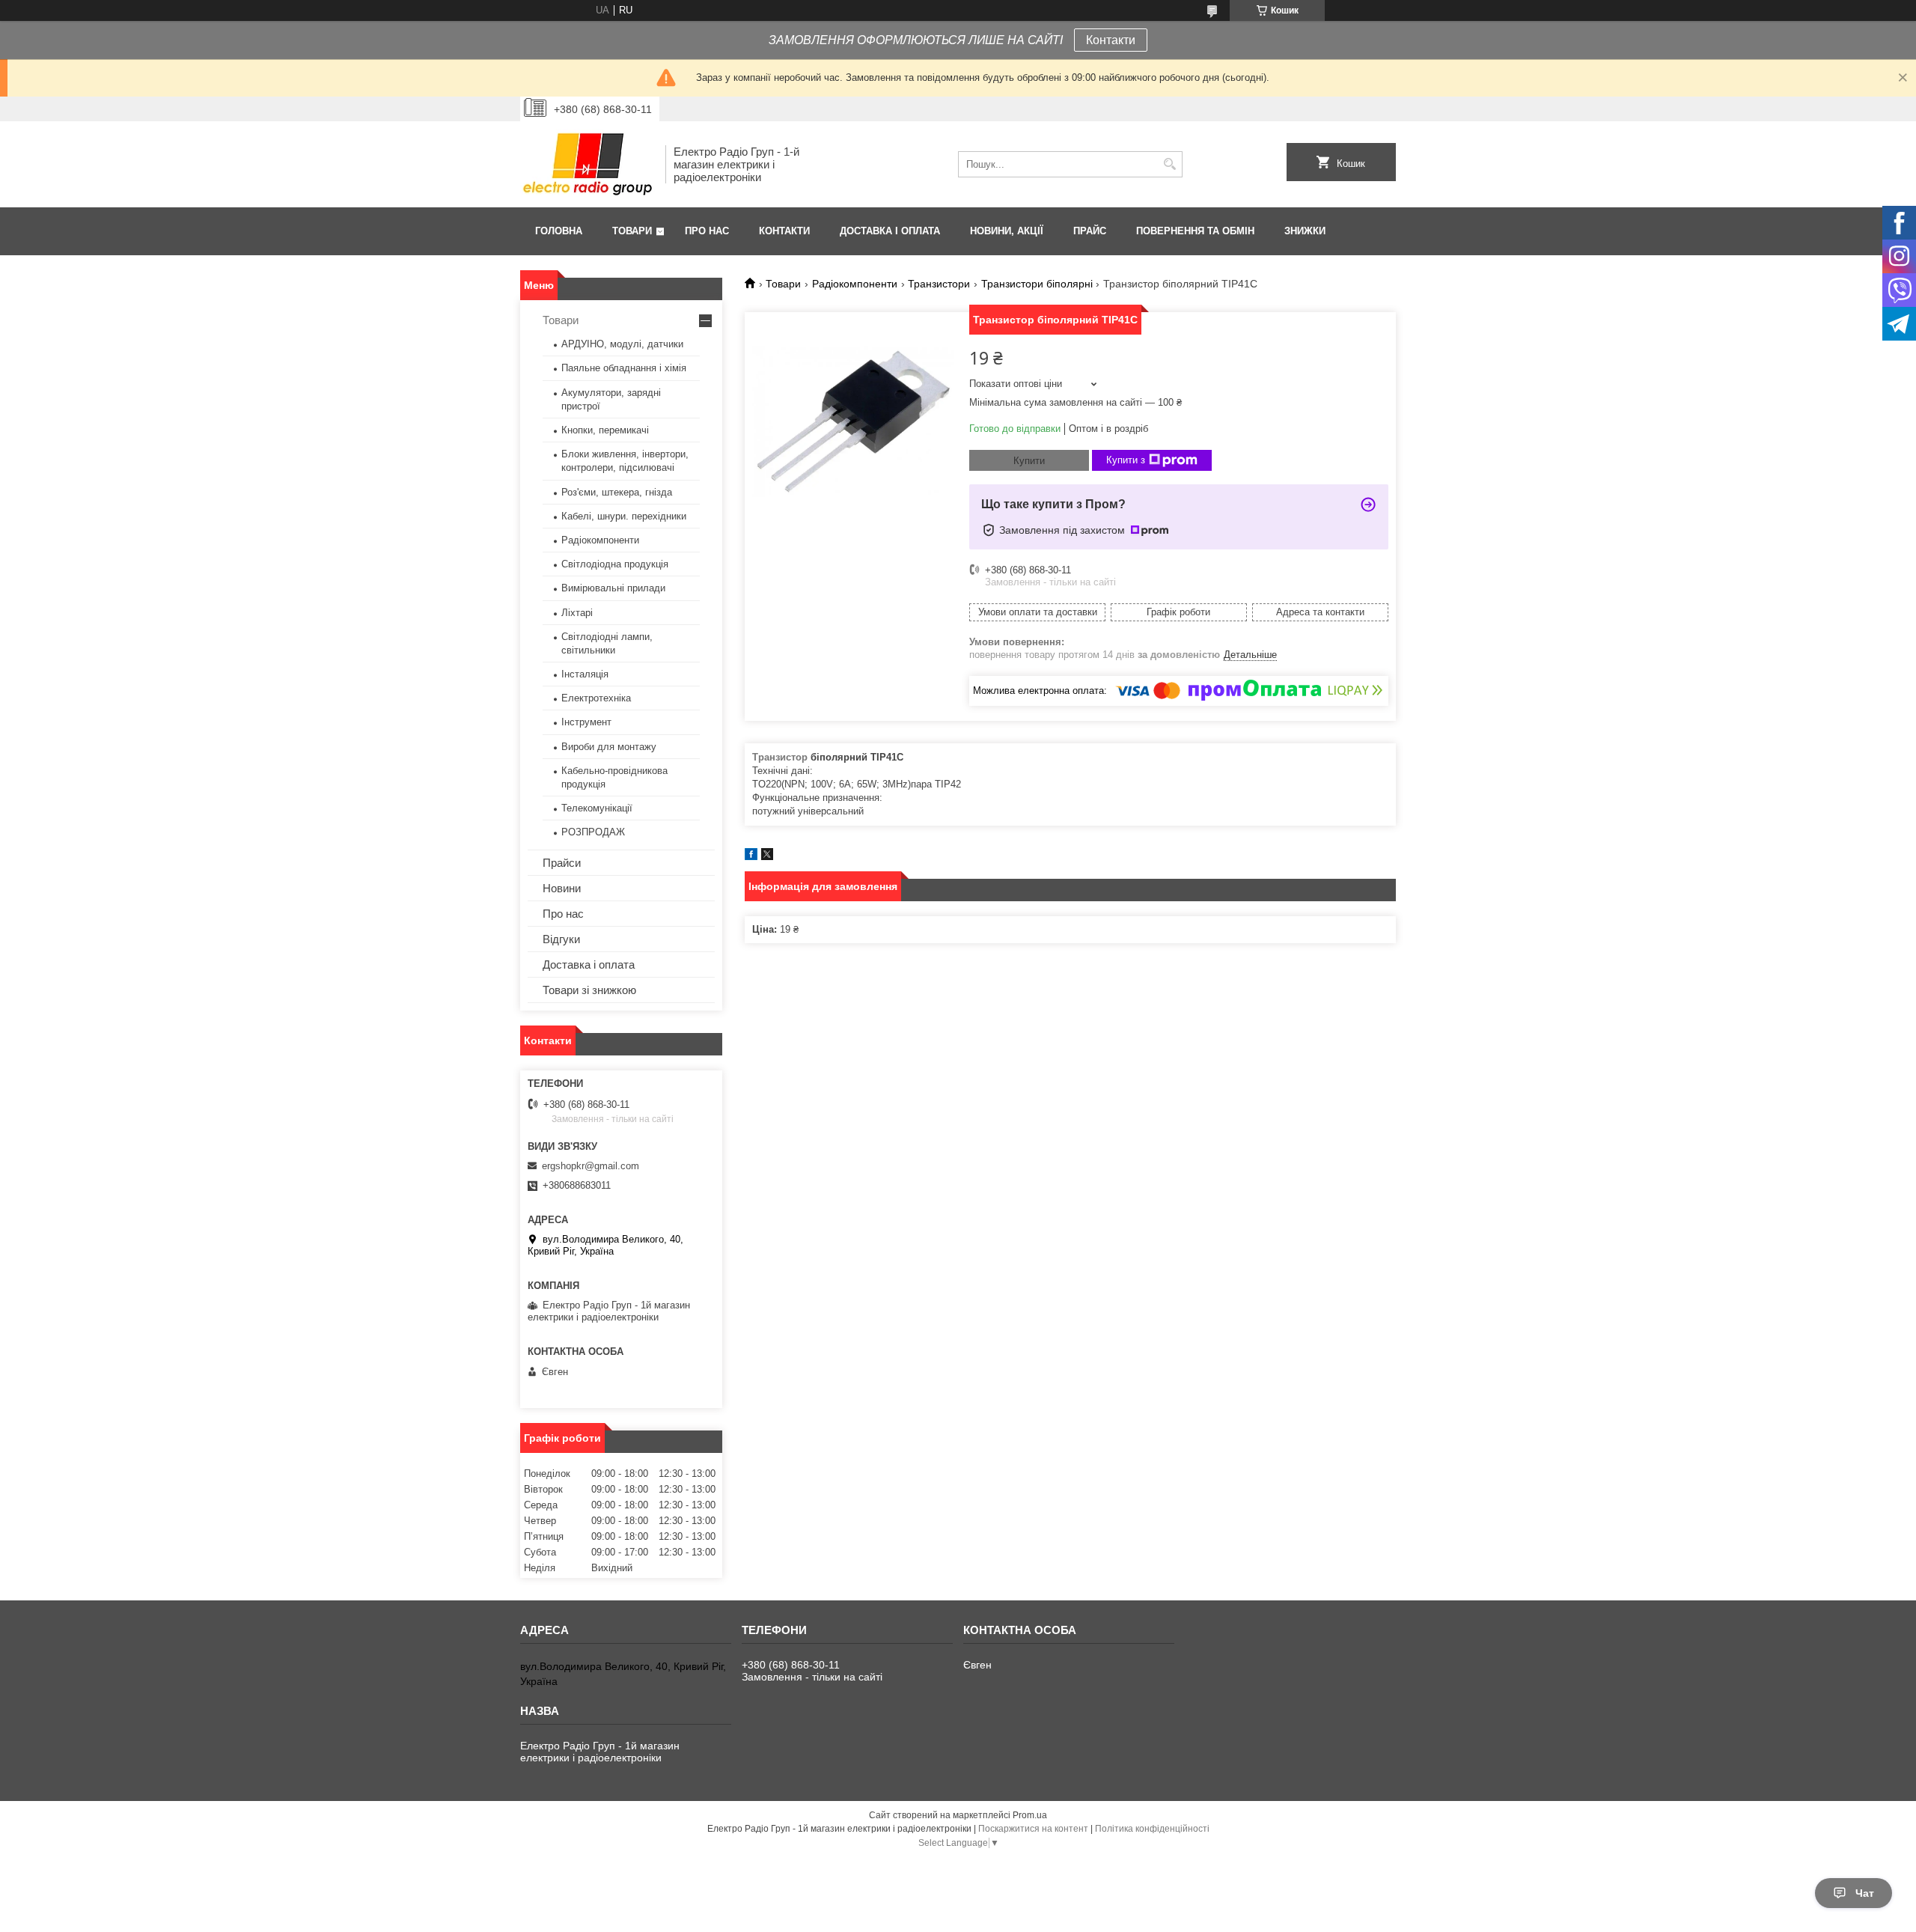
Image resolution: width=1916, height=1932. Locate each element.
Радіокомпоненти (855, 284)
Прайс (1090, 231)
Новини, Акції (1007, 231)
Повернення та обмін (1195, 231)
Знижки (1305, 231)
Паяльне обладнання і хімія (624, 368)
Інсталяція (585, 674)
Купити (1029, 461)
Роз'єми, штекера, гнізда (617, 492)
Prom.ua (1030, 1815)
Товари (632, 231)
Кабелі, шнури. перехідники (624, 516)
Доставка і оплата (890, 231)
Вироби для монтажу (609, 747)
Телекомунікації (597, 808)
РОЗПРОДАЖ (593, 832)
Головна (559, 231)
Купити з (1126, 460)
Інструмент (586, 722)
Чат (1865, 1893)
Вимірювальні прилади (613, 588)
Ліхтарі (577, 613)
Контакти (1111, 40)
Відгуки (561, 939)
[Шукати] (1169, 164)
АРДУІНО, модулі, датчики (622, 344)
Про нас (707, 231)
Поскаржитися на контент (1033, 1829)
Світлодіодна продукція (615, 564)
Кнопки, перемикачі (605, 430)
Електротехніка (596, 698)
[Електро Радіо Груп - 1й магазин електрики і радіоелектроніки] (588, 164)
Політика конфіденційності (1152, 1829)
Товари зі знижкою (589, 990)
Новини (562, 888)
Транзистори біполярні (1037, 284)
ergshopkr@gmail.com (591, 1166)
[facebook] (751, 857)
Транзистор (780, 757)
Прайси (562, 863)
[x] (767, 857)
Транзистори (939, 284)
